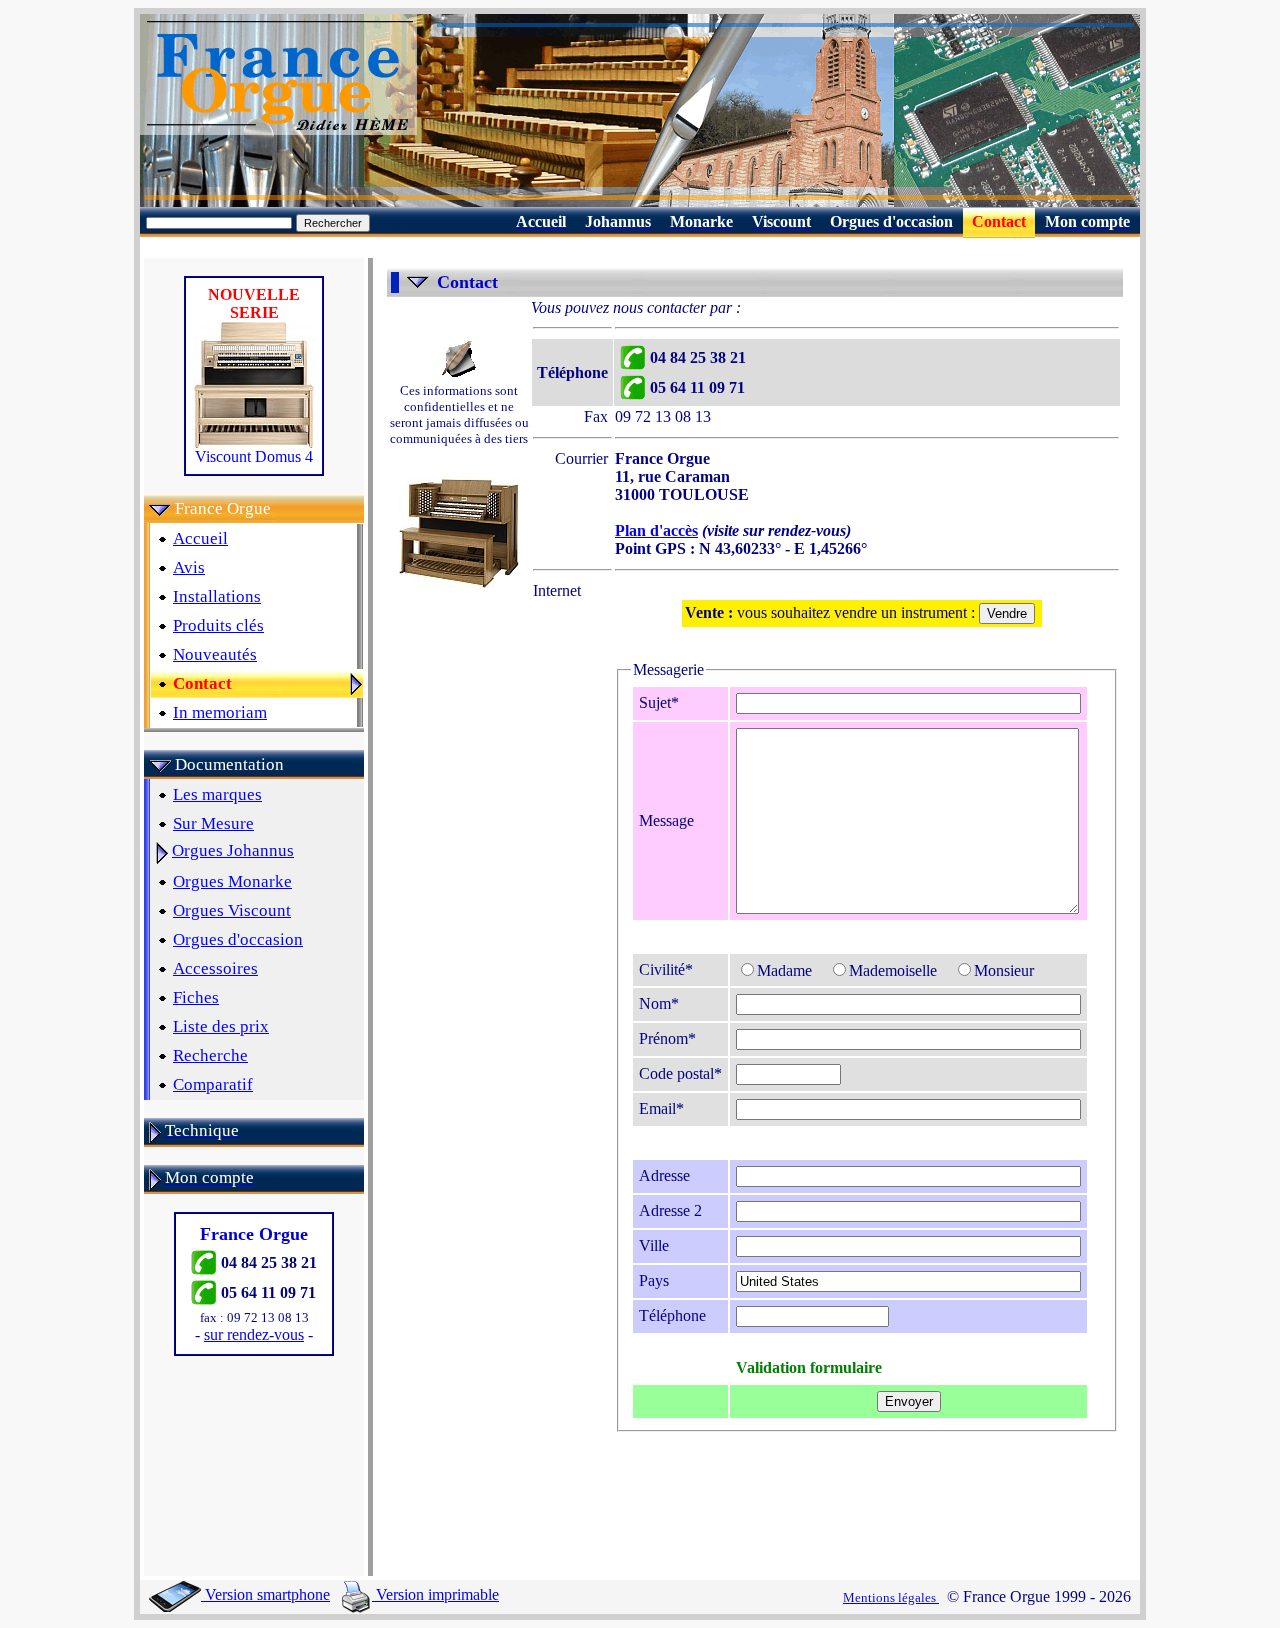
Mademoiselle (893, 970)
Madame (784, 970)
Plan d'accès (656, 530)
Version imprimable (435, 1594)
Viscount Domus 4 (254, 456)
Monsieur (1004, 970)
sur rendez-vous (254, 1334)
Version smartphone (265, 1594)
